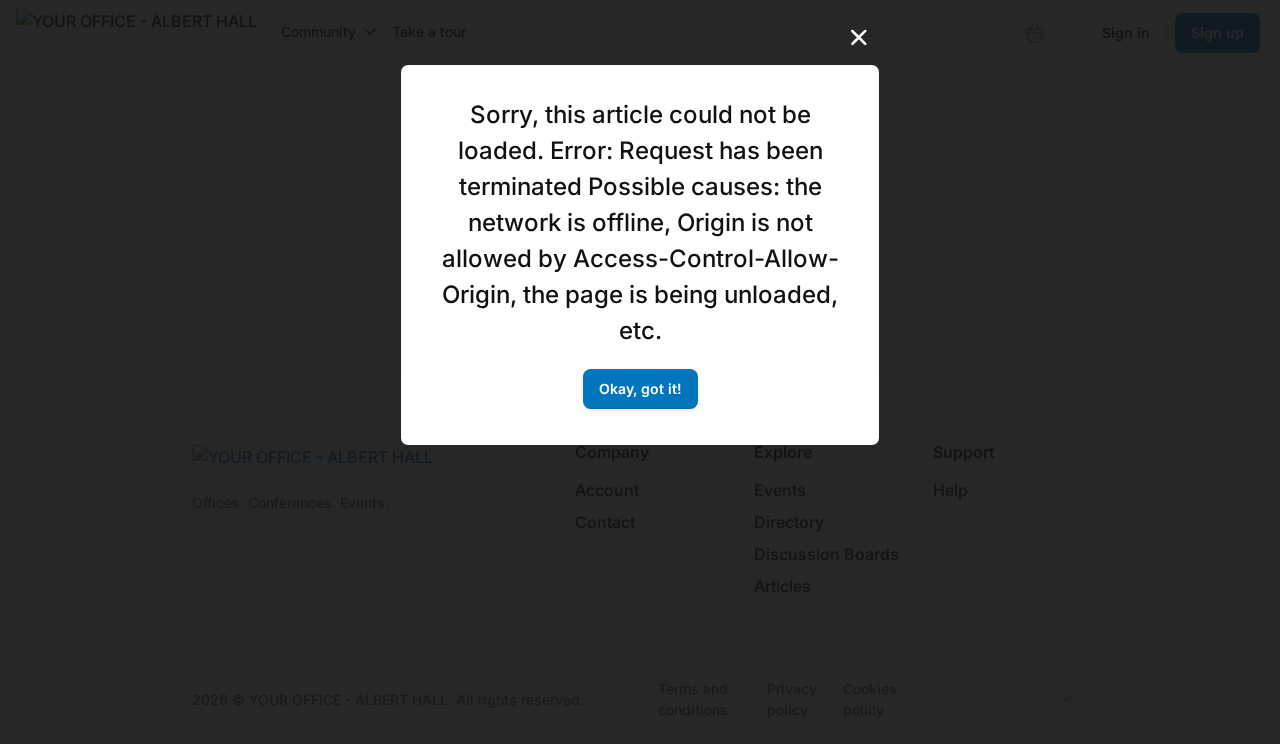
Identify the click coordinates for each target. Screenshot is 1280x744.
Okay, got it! (640, 388)
